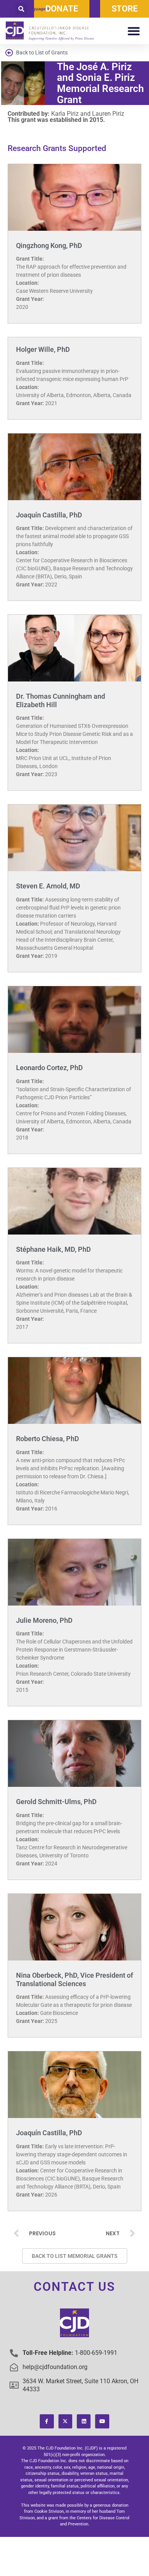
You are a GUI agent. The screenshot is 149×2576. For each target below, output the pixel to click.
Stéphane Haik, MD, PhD (53, 1249)
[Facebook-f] (47, 2421)
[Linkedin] (84, 2421)
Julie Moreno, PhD (44, 1620)
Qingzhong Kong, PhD (49, 245)
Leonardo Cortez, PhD (49, 1068)
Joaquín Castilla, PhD (49, 515)
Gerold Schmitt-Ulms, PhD (56, 1802)
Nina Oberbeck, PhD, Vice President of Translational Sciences (74, 1979)
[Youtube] (102, 2421)
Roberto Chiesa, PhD (48, 1439)
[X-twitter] (65, 2421)
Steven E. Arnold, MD (48, 886)
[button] (21, 9)
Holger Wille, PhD (43, 349)
